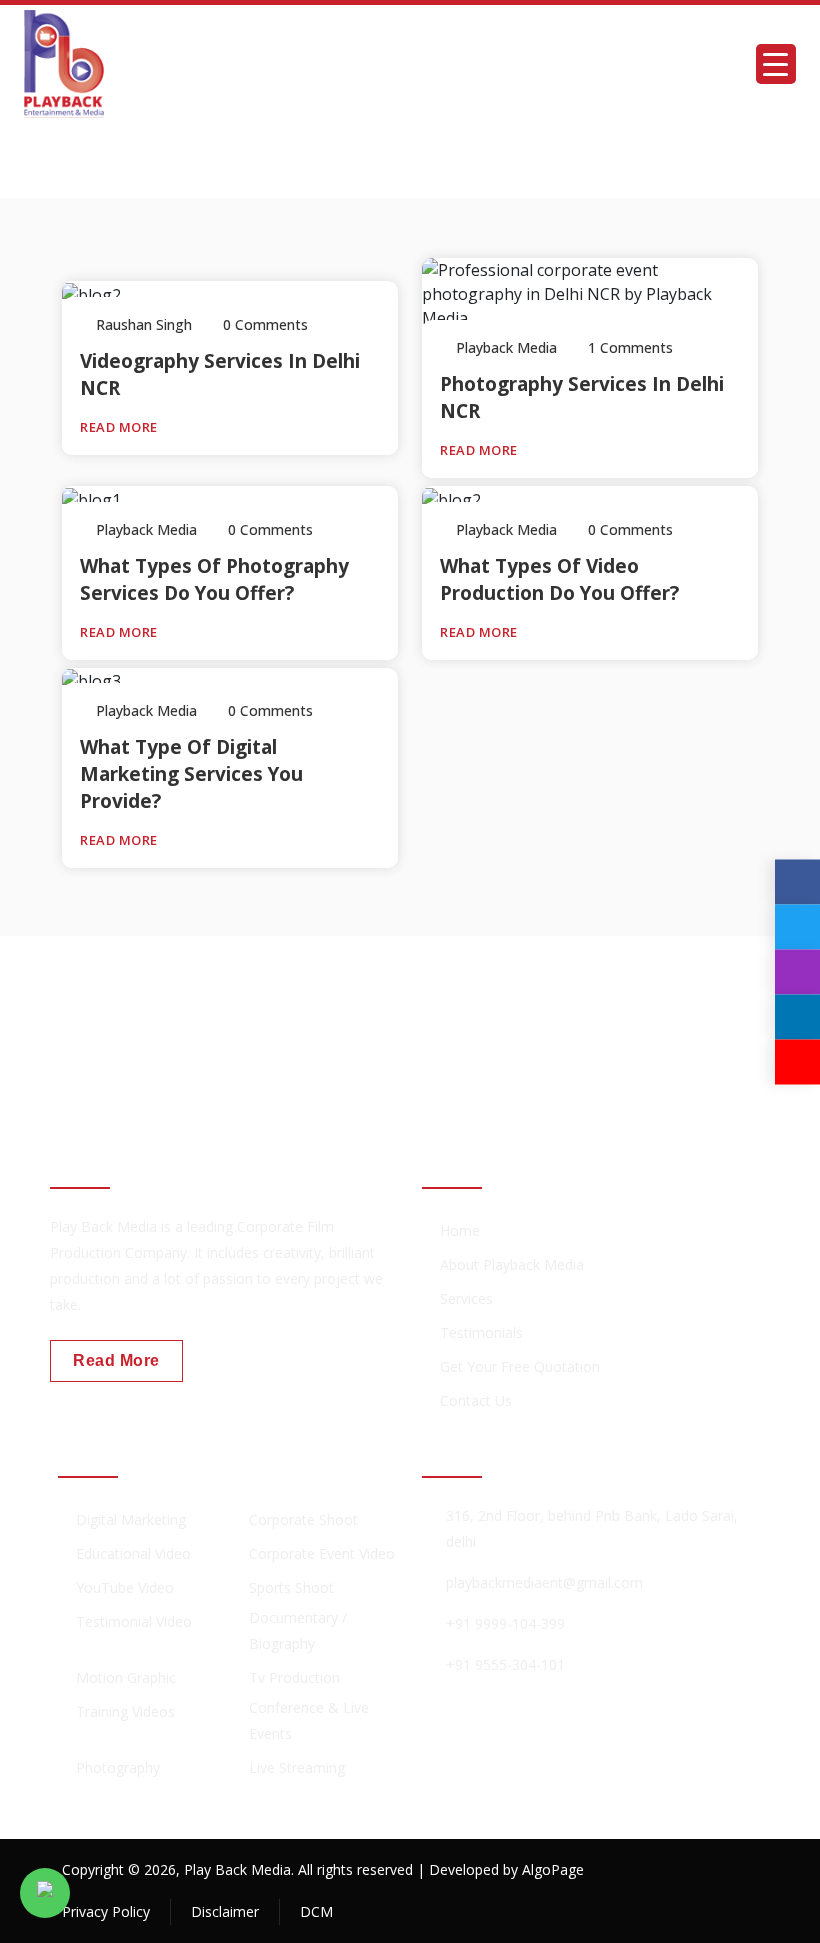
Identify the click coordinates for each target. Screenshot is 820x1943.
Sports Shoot (291, 1587)
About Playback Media (512, 1264)
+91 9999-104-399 (505, 1623)
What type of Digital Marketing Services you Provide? (191, 774)
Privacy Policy (106, 1911)
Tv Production (294, 1677)
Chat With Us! (680, 1016)
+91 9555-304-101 (505, 1664)
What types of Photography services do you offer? (214, 579)
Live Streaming (297, 1767)
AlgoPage (553, 1869)
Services (466, 1298)
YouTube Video (125, 1587)
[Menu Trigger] (776, 64)
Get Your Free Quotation (520, 1366)
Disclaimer (225, 1911)
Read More (120, 427)
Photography (118, 1767)
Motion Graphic (126, 1677)
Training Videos (125, 1711)
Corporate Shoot (303, 1519)
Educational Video (133, 1553)
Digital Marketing (131, 1519)
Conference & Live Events (309, 1720)
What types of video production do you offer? (559, 579)
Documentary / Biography (298, 1630)
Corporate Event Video (322, 1553)
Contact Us (476, 1400)
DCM (316, 1911)
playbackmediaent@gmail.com (544, 1582)
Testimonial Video (134, 1621)
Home (460, 1230)
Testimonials (481, 1332)
